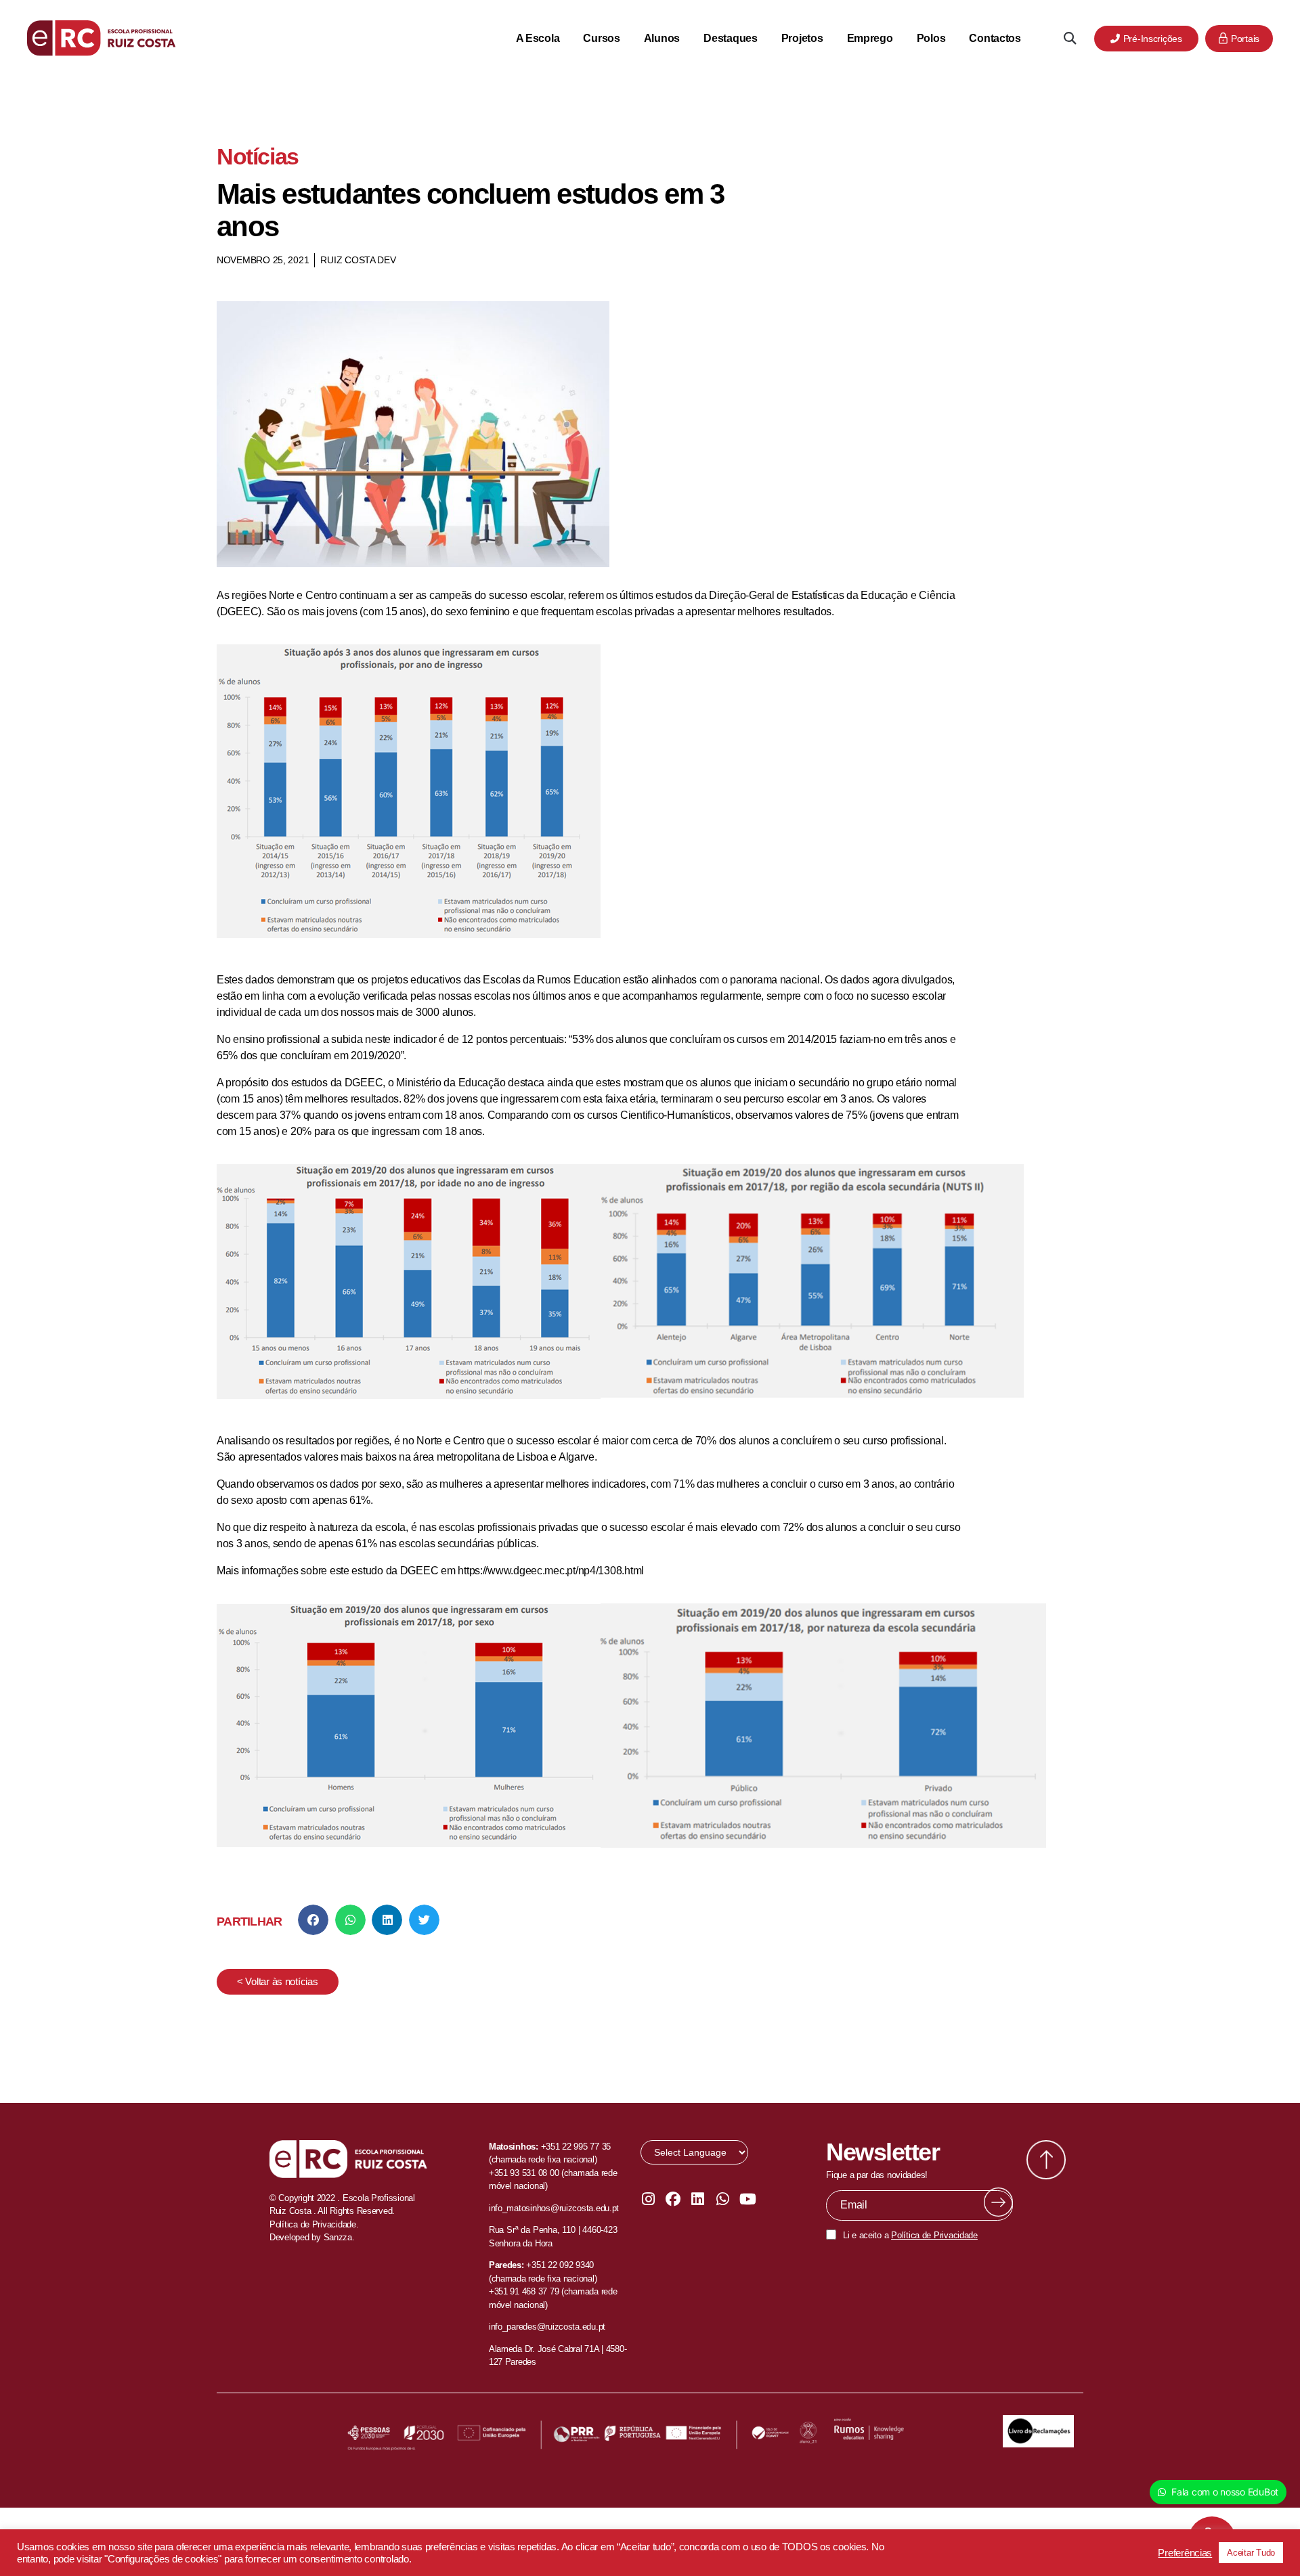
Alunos (662, 38)
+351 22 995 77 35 (576, 2147)
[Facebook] (673, 2199)
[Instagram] (648, 2199)
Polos (931, 38)
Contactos (995, 38)
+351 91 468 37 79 (524, 2291)
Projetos (802, 38)
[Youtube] (747, 2199)
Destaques (731, 38)
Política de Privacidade (934, 2235)
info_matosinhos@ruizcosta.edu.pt (554, 2208)
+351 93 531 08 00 (524, 2173)
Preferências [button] (1185, 2553)
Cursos (601, 38)
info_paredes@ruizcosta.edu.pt (547, 2327)
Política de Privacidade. (314, 2224)
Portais (1245, 39)
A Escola (538, 38)
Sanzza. (339, 2237)
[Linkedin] (698, 2199)
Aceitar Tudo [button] (1251, 2553)
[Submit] (998, 2202)
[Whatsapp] (722, 2199)
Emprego (870, 38)
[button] (1069, 38)
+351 (537, 2265)
